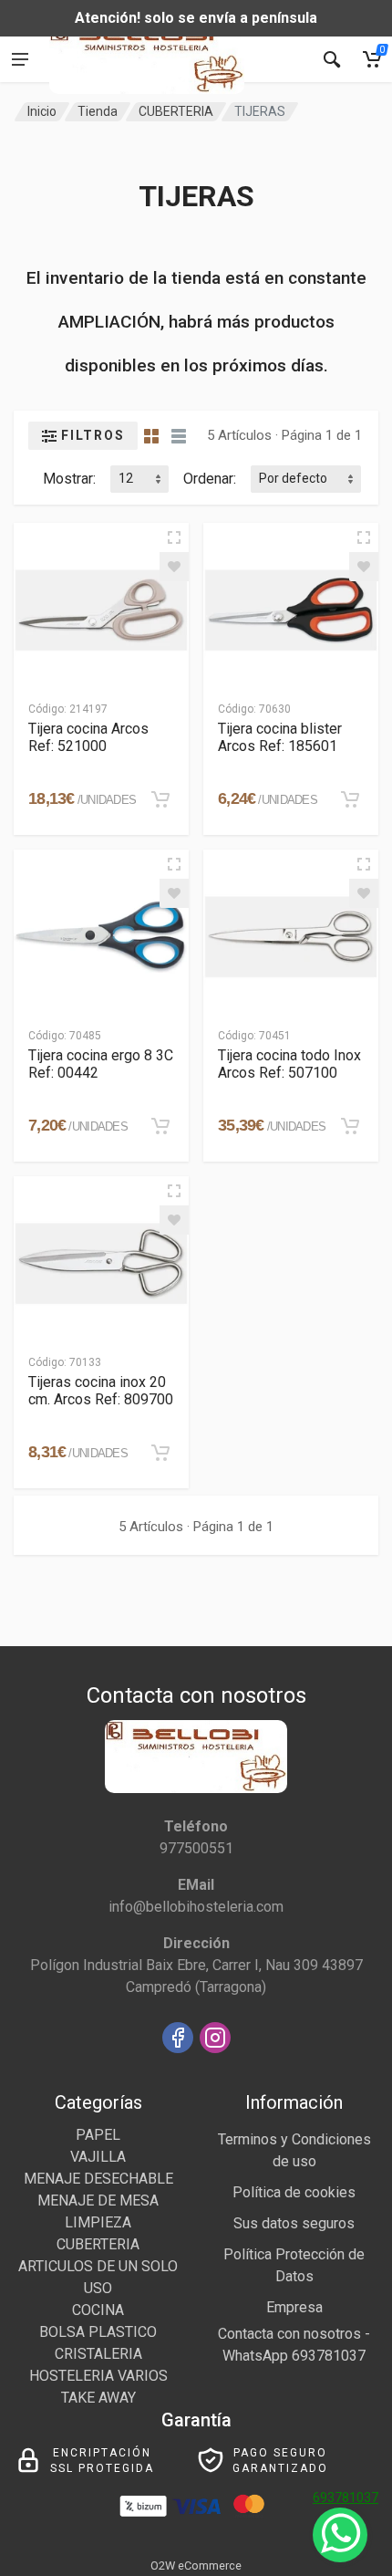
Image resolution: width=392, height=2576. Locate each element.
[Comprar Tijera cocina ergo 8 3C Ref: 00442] (160, 1126)
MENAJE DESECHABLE (98, 2179)
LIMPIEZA (98, 2222)
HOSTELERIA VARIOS (98, 2376)
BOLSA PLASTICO (98, 2332)
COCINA (98, 2310)
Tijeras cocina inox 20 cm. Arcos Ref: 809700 (101, 1391)
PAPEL (98, 2135)
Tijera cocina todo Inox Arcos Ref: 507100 (289, 1064)
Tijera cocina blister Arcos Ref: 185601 (280, 737)
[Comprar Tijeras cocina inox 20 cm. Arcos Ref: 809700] (160, 1453)
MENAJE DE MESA (98, 2201)
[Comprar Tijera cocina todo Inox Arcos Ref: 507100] (350, 1126)
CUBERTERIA (176, 111)
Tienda (98, 111)
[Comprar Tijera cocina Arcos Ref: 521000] (160, 799)
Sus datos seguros (294, 2223)
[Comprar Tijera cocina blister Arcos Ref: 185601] (350, 799)
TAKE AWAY (98, 2398)
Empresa (294, 2307)
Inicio (42, 111)
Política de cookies (294, 2192)
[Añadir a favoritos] (174, 567)
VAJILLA (98, 2157)
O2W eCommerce (196, 2566)
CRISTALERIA (98, 2354)
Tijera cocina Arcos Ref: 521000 (88, 737)
